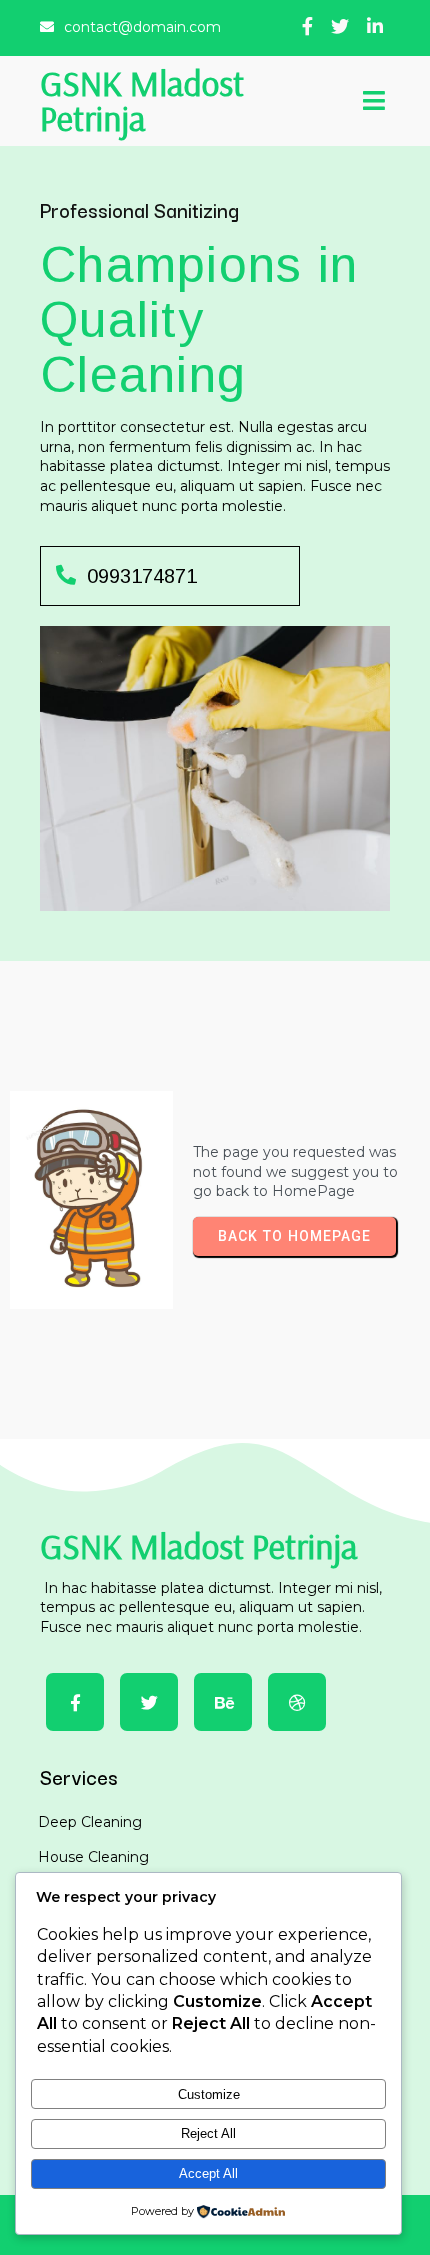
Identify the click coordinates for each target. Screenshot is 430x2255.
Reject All (208, 2133)
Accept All (208, 2173)
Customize (209, 2094)
